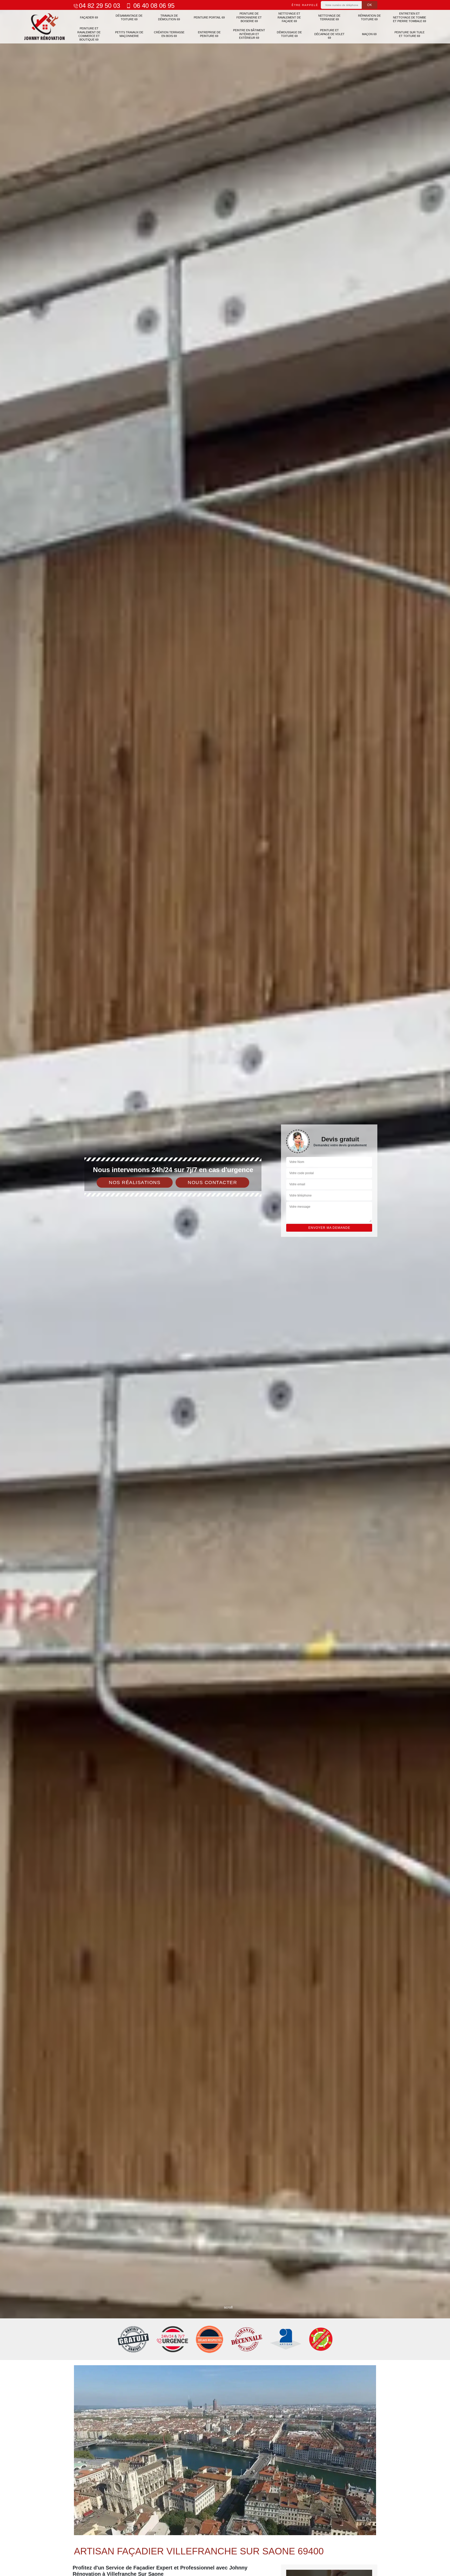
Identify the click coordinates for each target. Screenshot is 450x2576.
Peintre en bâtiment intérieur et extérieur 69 (249, 34)
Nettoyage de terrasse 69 (329, 17)
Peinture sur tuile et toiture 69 (410, 34)
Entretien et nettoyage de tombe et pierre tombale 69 (410, 17)
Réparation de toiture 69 (369, 17)
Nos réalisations (135, 1182)
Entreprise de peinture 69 (209, 34)
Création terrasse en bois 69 (169, 34)
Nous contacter (212, 1182)
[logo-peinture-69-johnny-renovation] (45, 27)
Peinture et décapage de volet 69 (329, 34)
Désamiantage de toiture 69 (129, 17)
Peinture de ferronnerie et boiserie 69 (249, 17)
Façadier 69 (89, 17)
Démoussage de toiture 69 (289, 34)
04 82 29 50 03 (99, 6)
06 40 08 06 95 (153, 6)
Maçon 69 (369, 34)
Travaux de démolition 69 (169, 17)
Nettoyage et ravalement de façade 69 (289, 17)
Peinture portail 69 (209, 17)
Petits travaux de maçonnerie (129, 34)
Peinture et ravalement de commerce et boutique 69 (89, 34)
